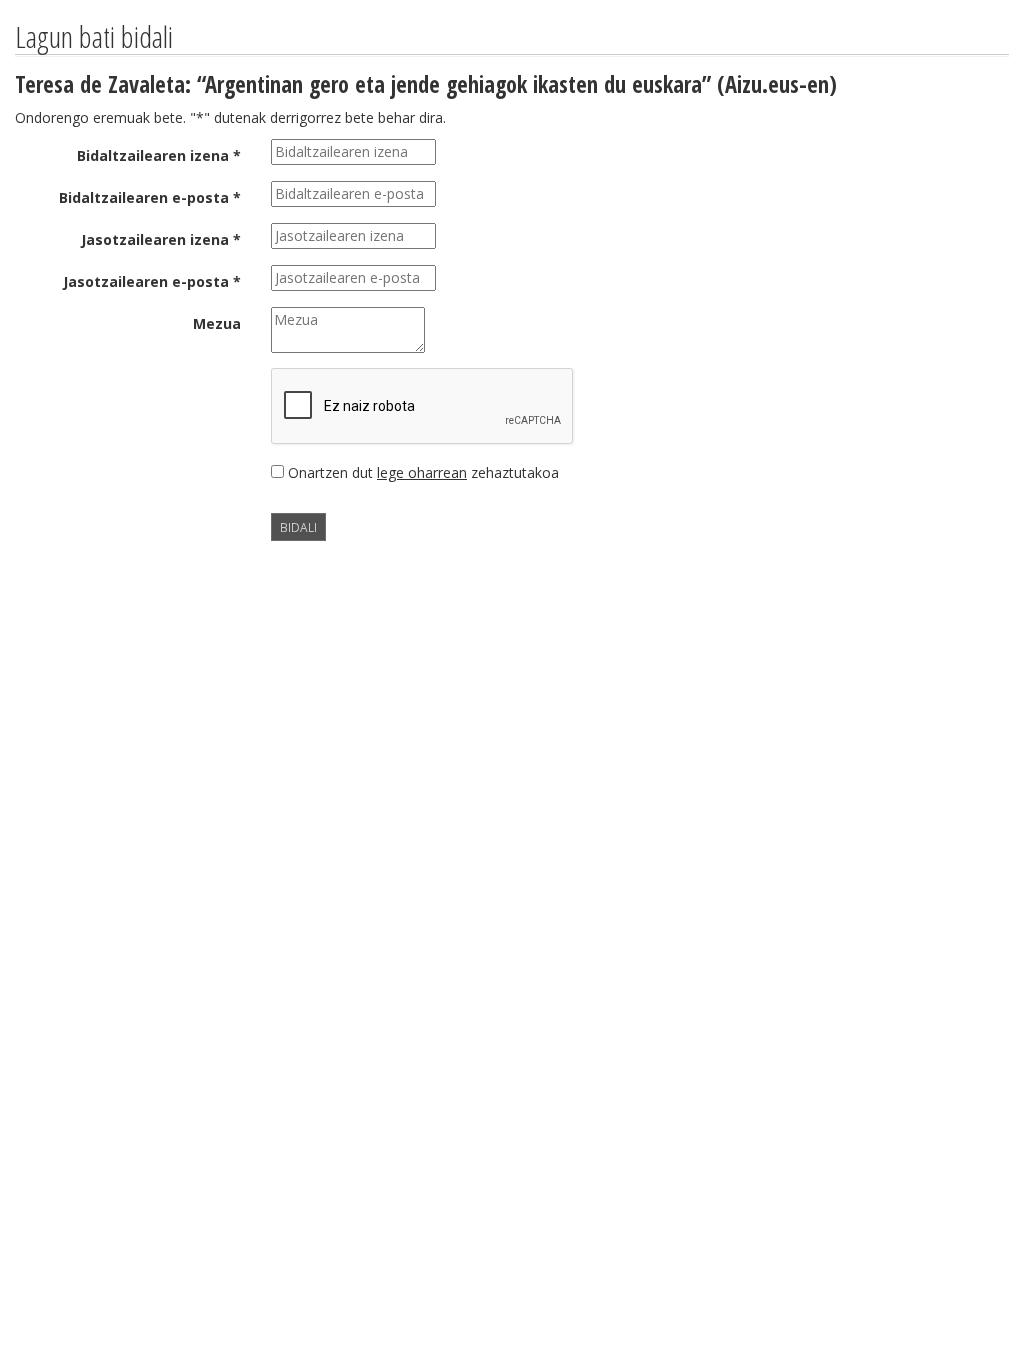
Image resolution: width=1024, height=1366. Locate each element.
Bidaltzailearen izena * (159, 155)
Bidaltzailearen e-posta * (150, 197)
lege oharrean (422, 472)
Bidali (298, 527)
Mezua (217, 323)
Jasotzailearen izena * (161, 239)
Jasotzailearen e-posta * (152, 281)
